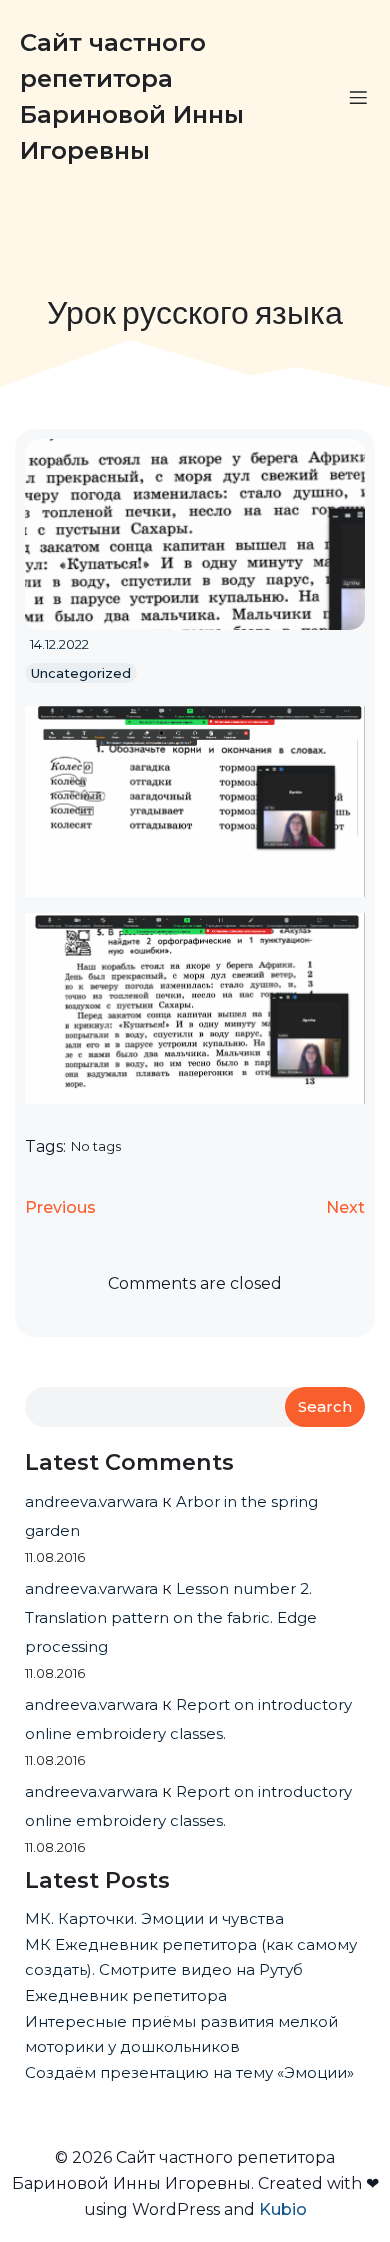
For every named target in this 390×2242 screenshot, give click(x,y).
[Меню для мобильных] (358, 97)
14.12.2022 (59, 644)
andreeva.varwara (91, 1501)
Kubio (283, 2209)
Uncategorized (81, 673)
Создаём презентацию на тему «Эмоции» (189, 2072)
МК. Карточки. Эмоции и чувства (154, 1918)
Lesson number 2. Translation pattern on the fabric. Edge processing (171, 1617)
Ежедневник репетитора (126, 1995)
